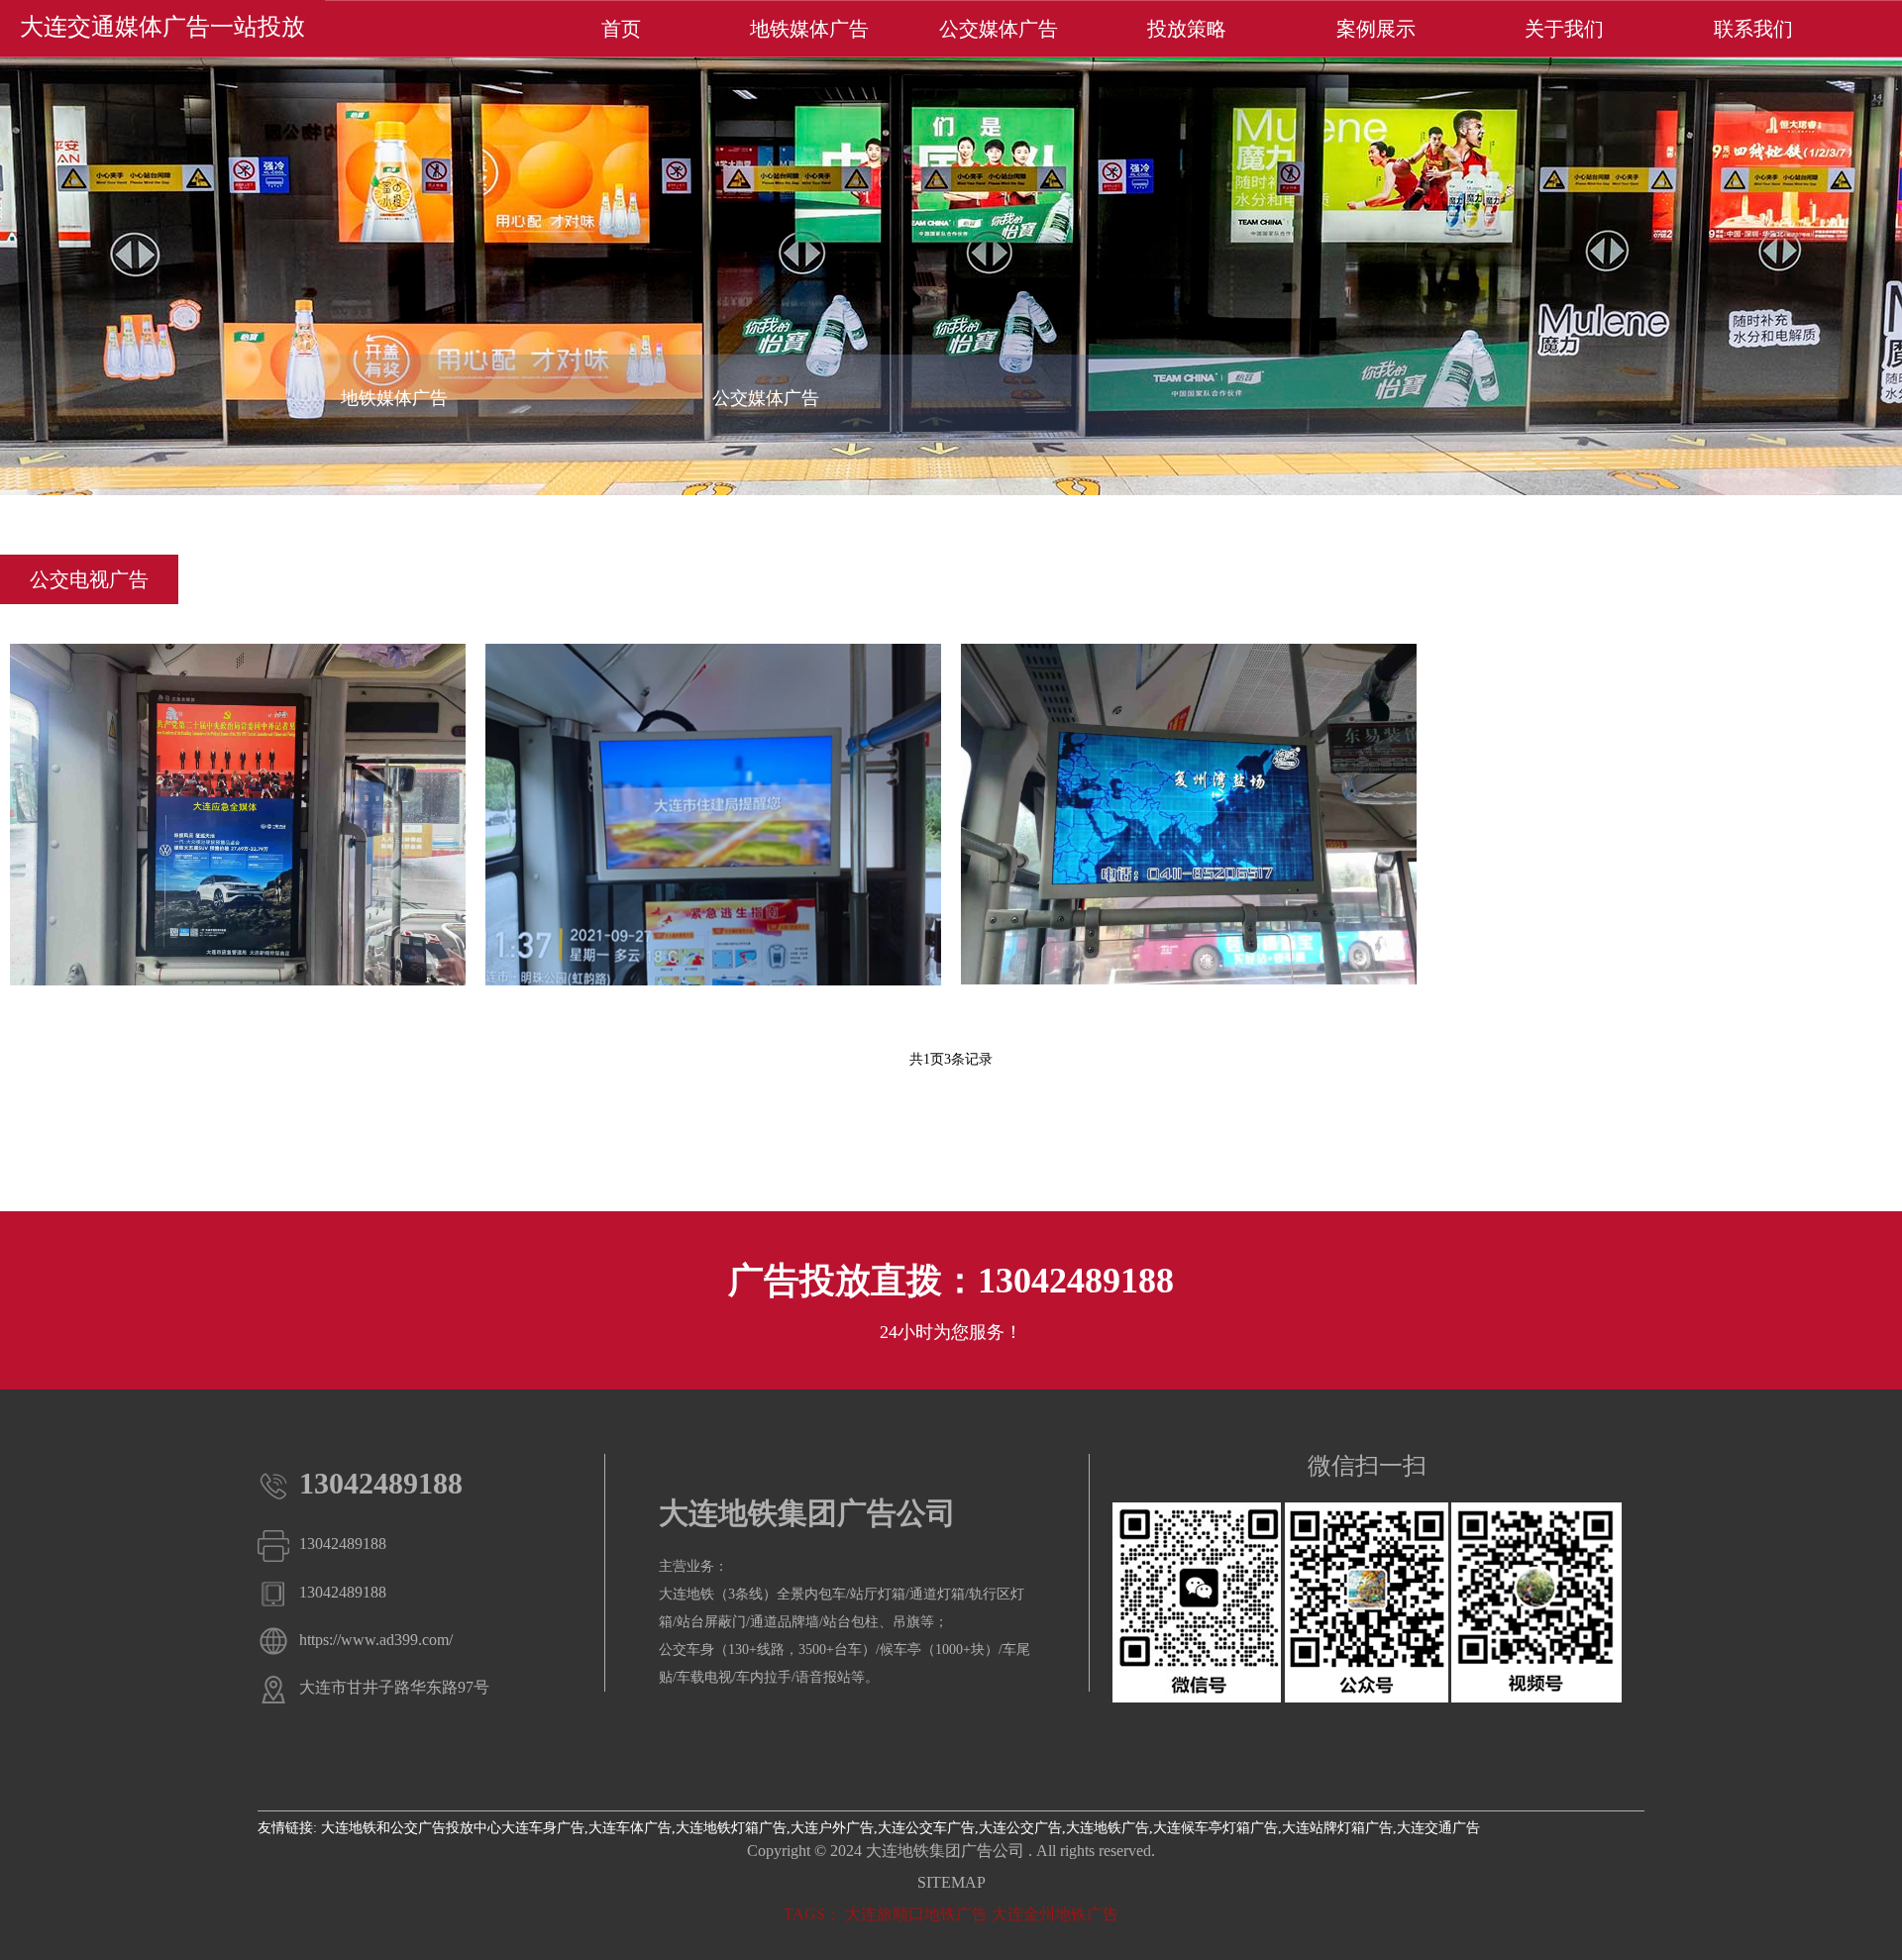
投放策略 (1187, 29)
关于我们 (1564, 29)
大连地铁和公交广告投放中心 (411, 1828)
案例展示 (1376, 29)
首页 (621, 29)
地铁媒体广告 (809, 29)
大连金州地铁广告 (1055, 1914)
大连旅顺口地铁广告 (916, 1914)
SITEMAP (951, 1882)
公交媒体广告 (999, 29)
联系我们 (1753, 29)
